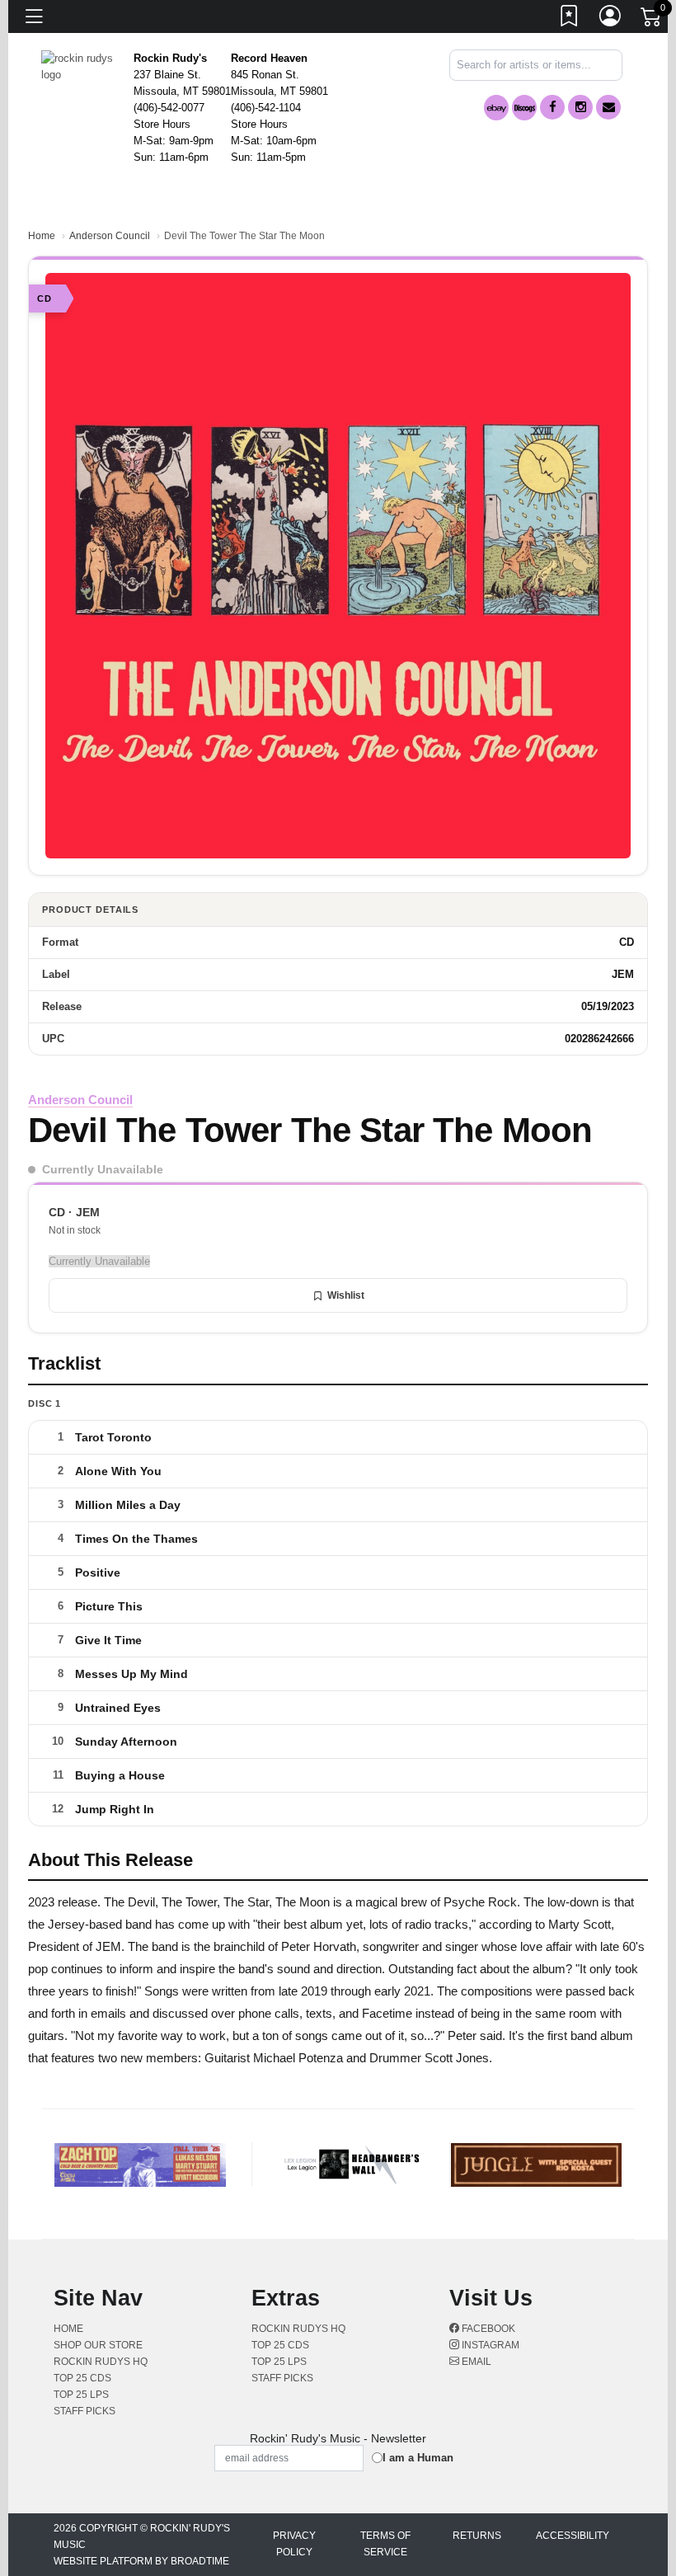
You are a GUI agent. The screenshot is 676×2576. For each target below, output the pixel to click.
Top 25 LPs (81, 2395)
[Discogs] (524, 108)
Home (42, 236)
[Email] (608, 107)
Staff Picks (84, 2411)
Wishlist (346, 1295)
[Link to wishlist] (570, 19)
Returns (477, 2536)
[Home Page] (81, 66)
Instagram (489, 2345)
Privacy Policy (294, 2544)
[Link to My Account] (611, 19)
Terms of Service (385, 2544)
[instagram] (580, 107)
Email (475, 2362)
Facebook (487, 2329)
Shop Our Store (98, 2345)
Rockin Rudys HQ (101, 2362)
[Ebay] (496, 108)
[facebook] (552, 107)
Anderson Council (110, 236)
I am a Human (418, 2458)
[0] (652, 20)
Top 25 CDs (82, 2378)
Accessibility (573, 2536)
